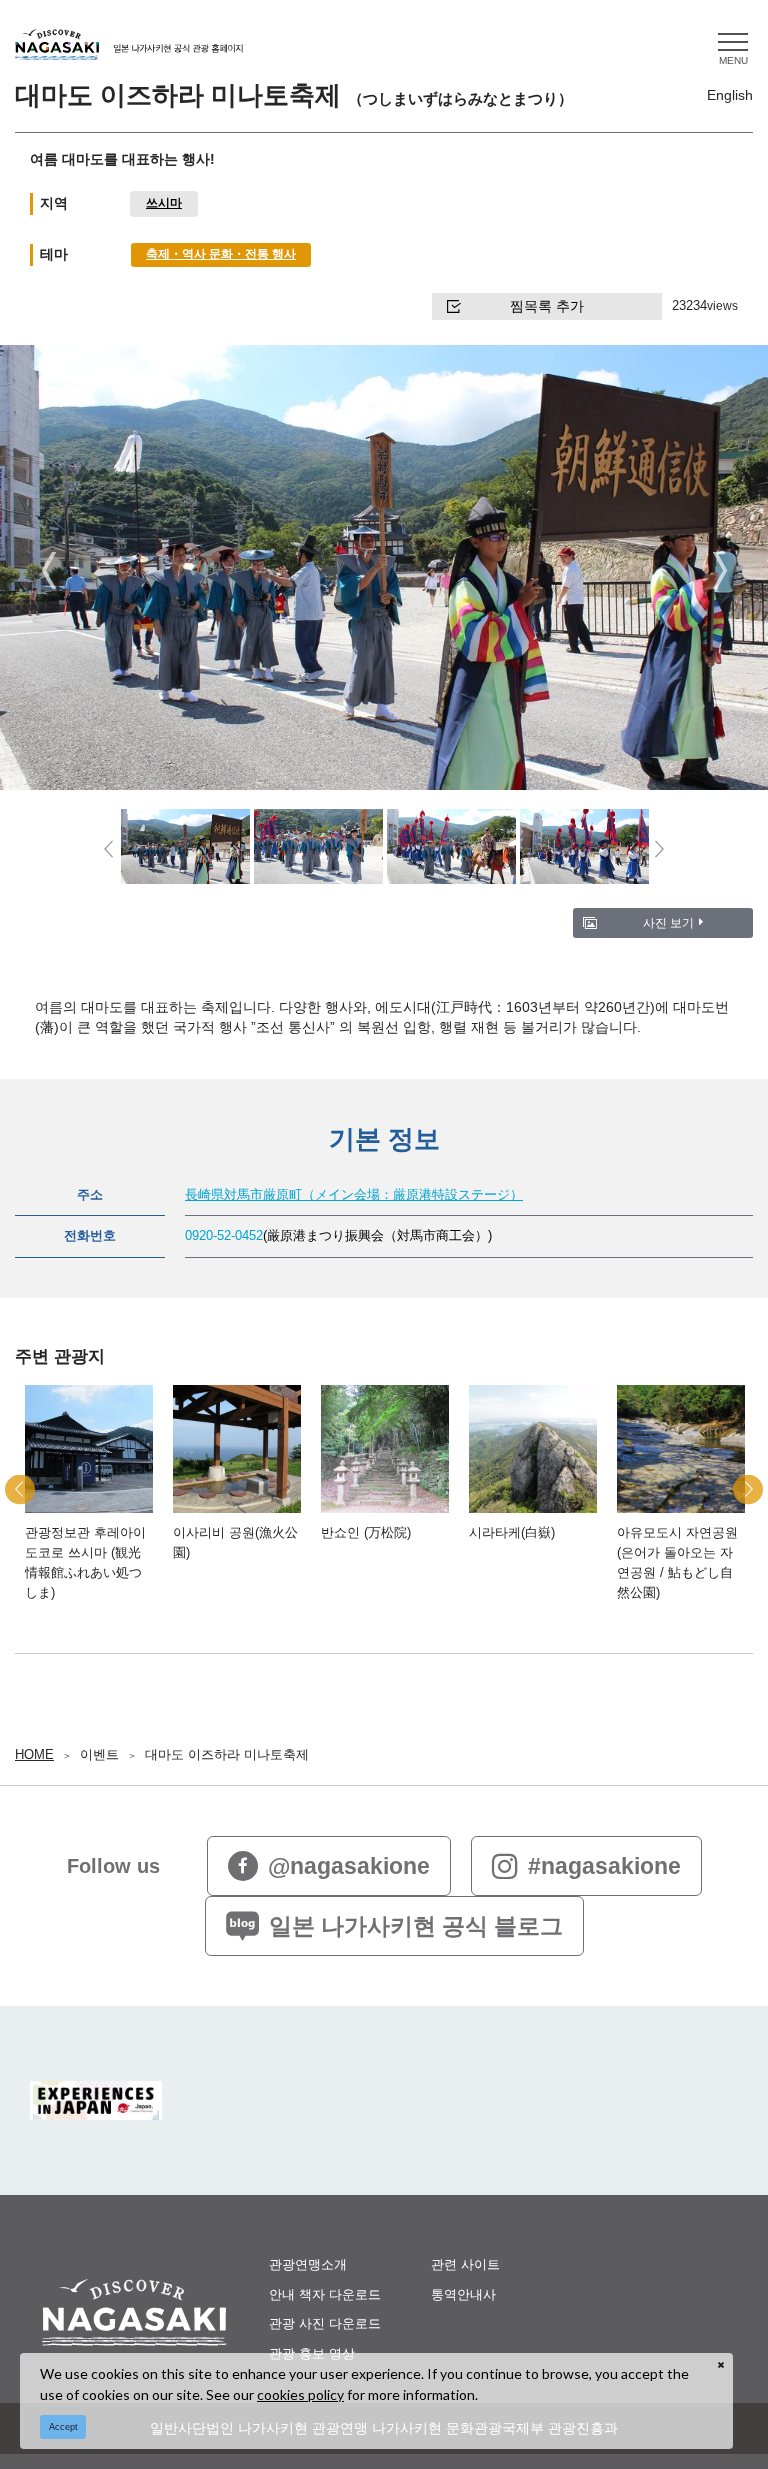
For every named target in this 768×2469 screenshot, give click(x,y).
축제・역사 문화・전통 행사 (221, 253)
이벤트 (99, 1754)
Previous (48, 569)
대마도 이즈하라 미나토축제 (227, 1754)
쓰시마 (164, 202)
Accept (63, 2427)
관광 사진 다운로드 (325, 2323)
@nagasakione (349, 1866)
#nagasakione (604, 1866)
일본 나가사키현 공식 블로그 (416, 1926)
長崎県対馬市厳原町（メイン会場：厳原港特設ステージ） (354, 1195)
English (730, 95)
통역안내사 (463, 2294)
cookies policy (300, 2394)
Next (719, 569)
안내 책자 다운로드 (325, 2294)
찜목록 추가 (547, 306)
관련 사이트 (465, 2264)
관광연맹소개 (308, 2264)
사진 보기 (668, 922)
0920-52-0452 (224, 1236)
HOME (34, 1754)
